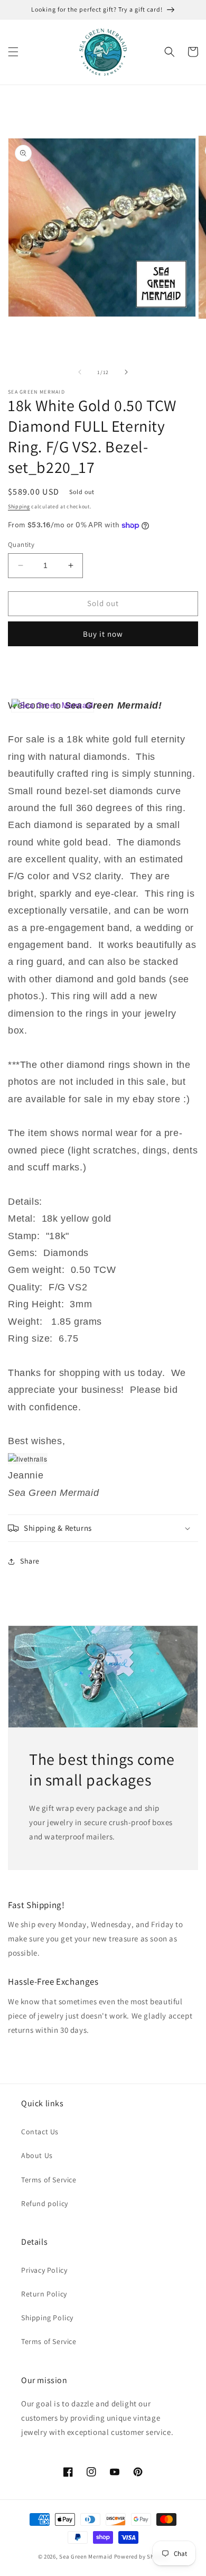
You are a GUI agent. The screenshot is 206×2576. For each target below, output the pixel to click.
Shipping (19, 506)
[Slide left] (80, 372)
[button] (13, 52)
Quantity (21, 545)
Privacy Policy (44, 2270)
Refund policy (45, 2203)
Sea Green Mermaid (86, 2556)
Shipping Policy (47, 2318)
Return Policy (44, 2294)
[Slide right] (126, 372)
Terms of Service (49, 2180)
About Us (37, 2155)
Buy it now (103, 634)
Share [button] (30, 1561)
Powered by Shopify (141, 2556)
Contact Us (40, 2132)
